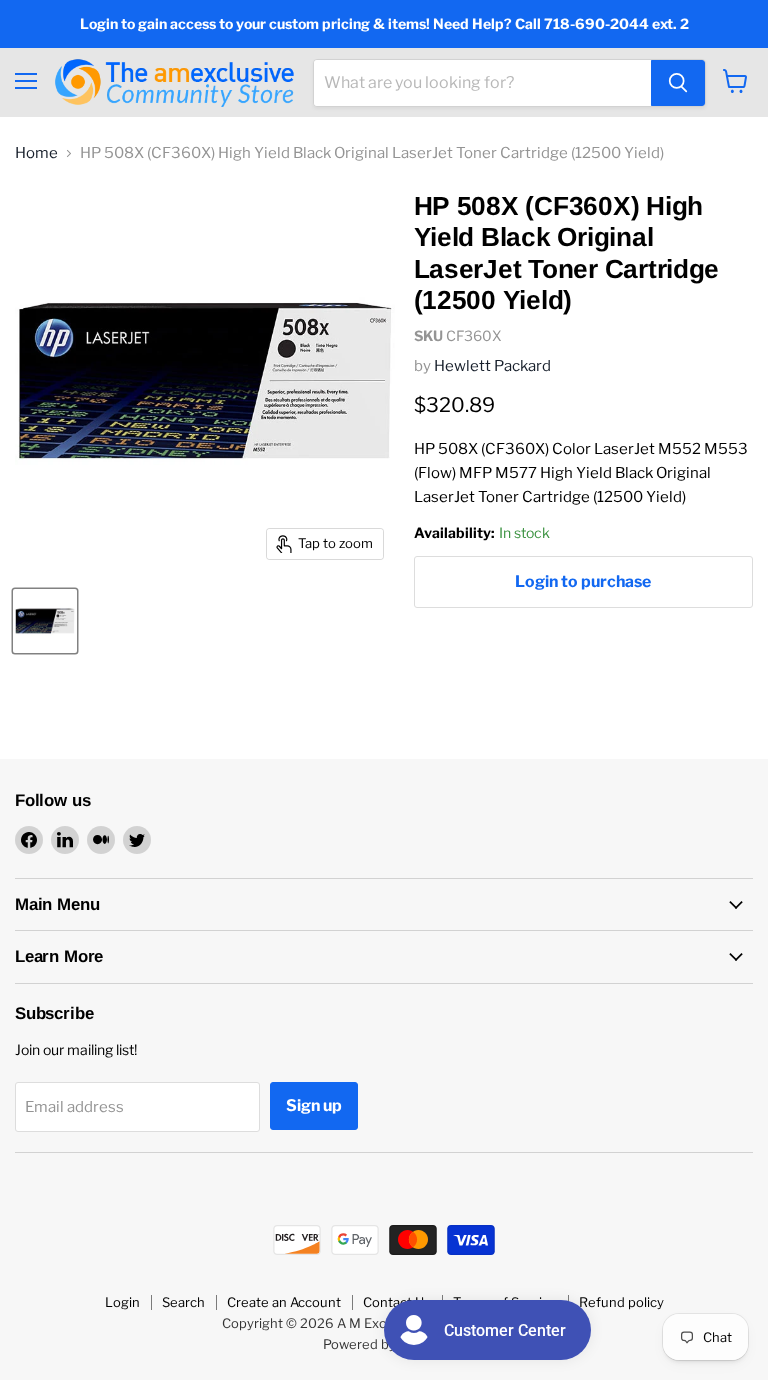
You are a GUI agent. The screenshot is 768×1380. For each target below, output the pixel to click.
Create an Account (284, 1302)
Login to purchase (583, 581)
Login (122, 1302)
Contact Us (397, 1302)
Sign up (314, 1105)
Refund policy (621, 1302)
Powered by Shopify (384, 1344)
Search (183, 1302)
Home (36, 153)
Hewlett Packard (492, 366)
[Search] (678, 83)
